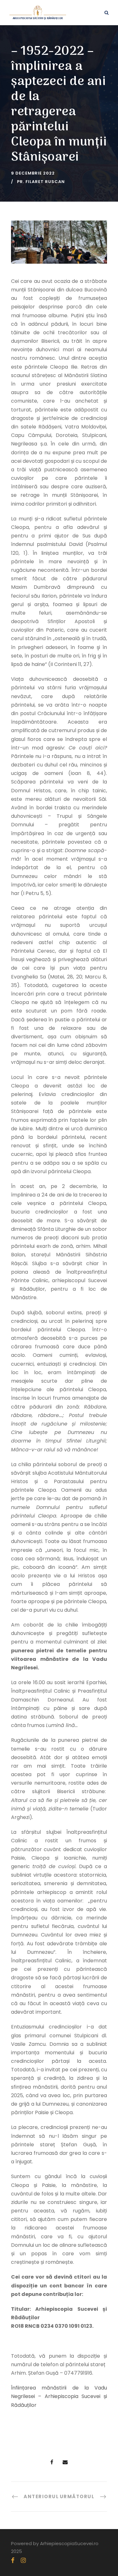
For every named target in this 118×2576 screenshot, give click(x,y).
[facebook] (13, 2560)
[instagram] (23, 2560)
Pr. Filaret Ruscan (41, 182)
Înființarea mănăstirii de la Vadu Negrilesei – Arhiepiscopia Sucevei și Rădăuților (59, 2396)
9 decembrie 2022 (33, 173)
